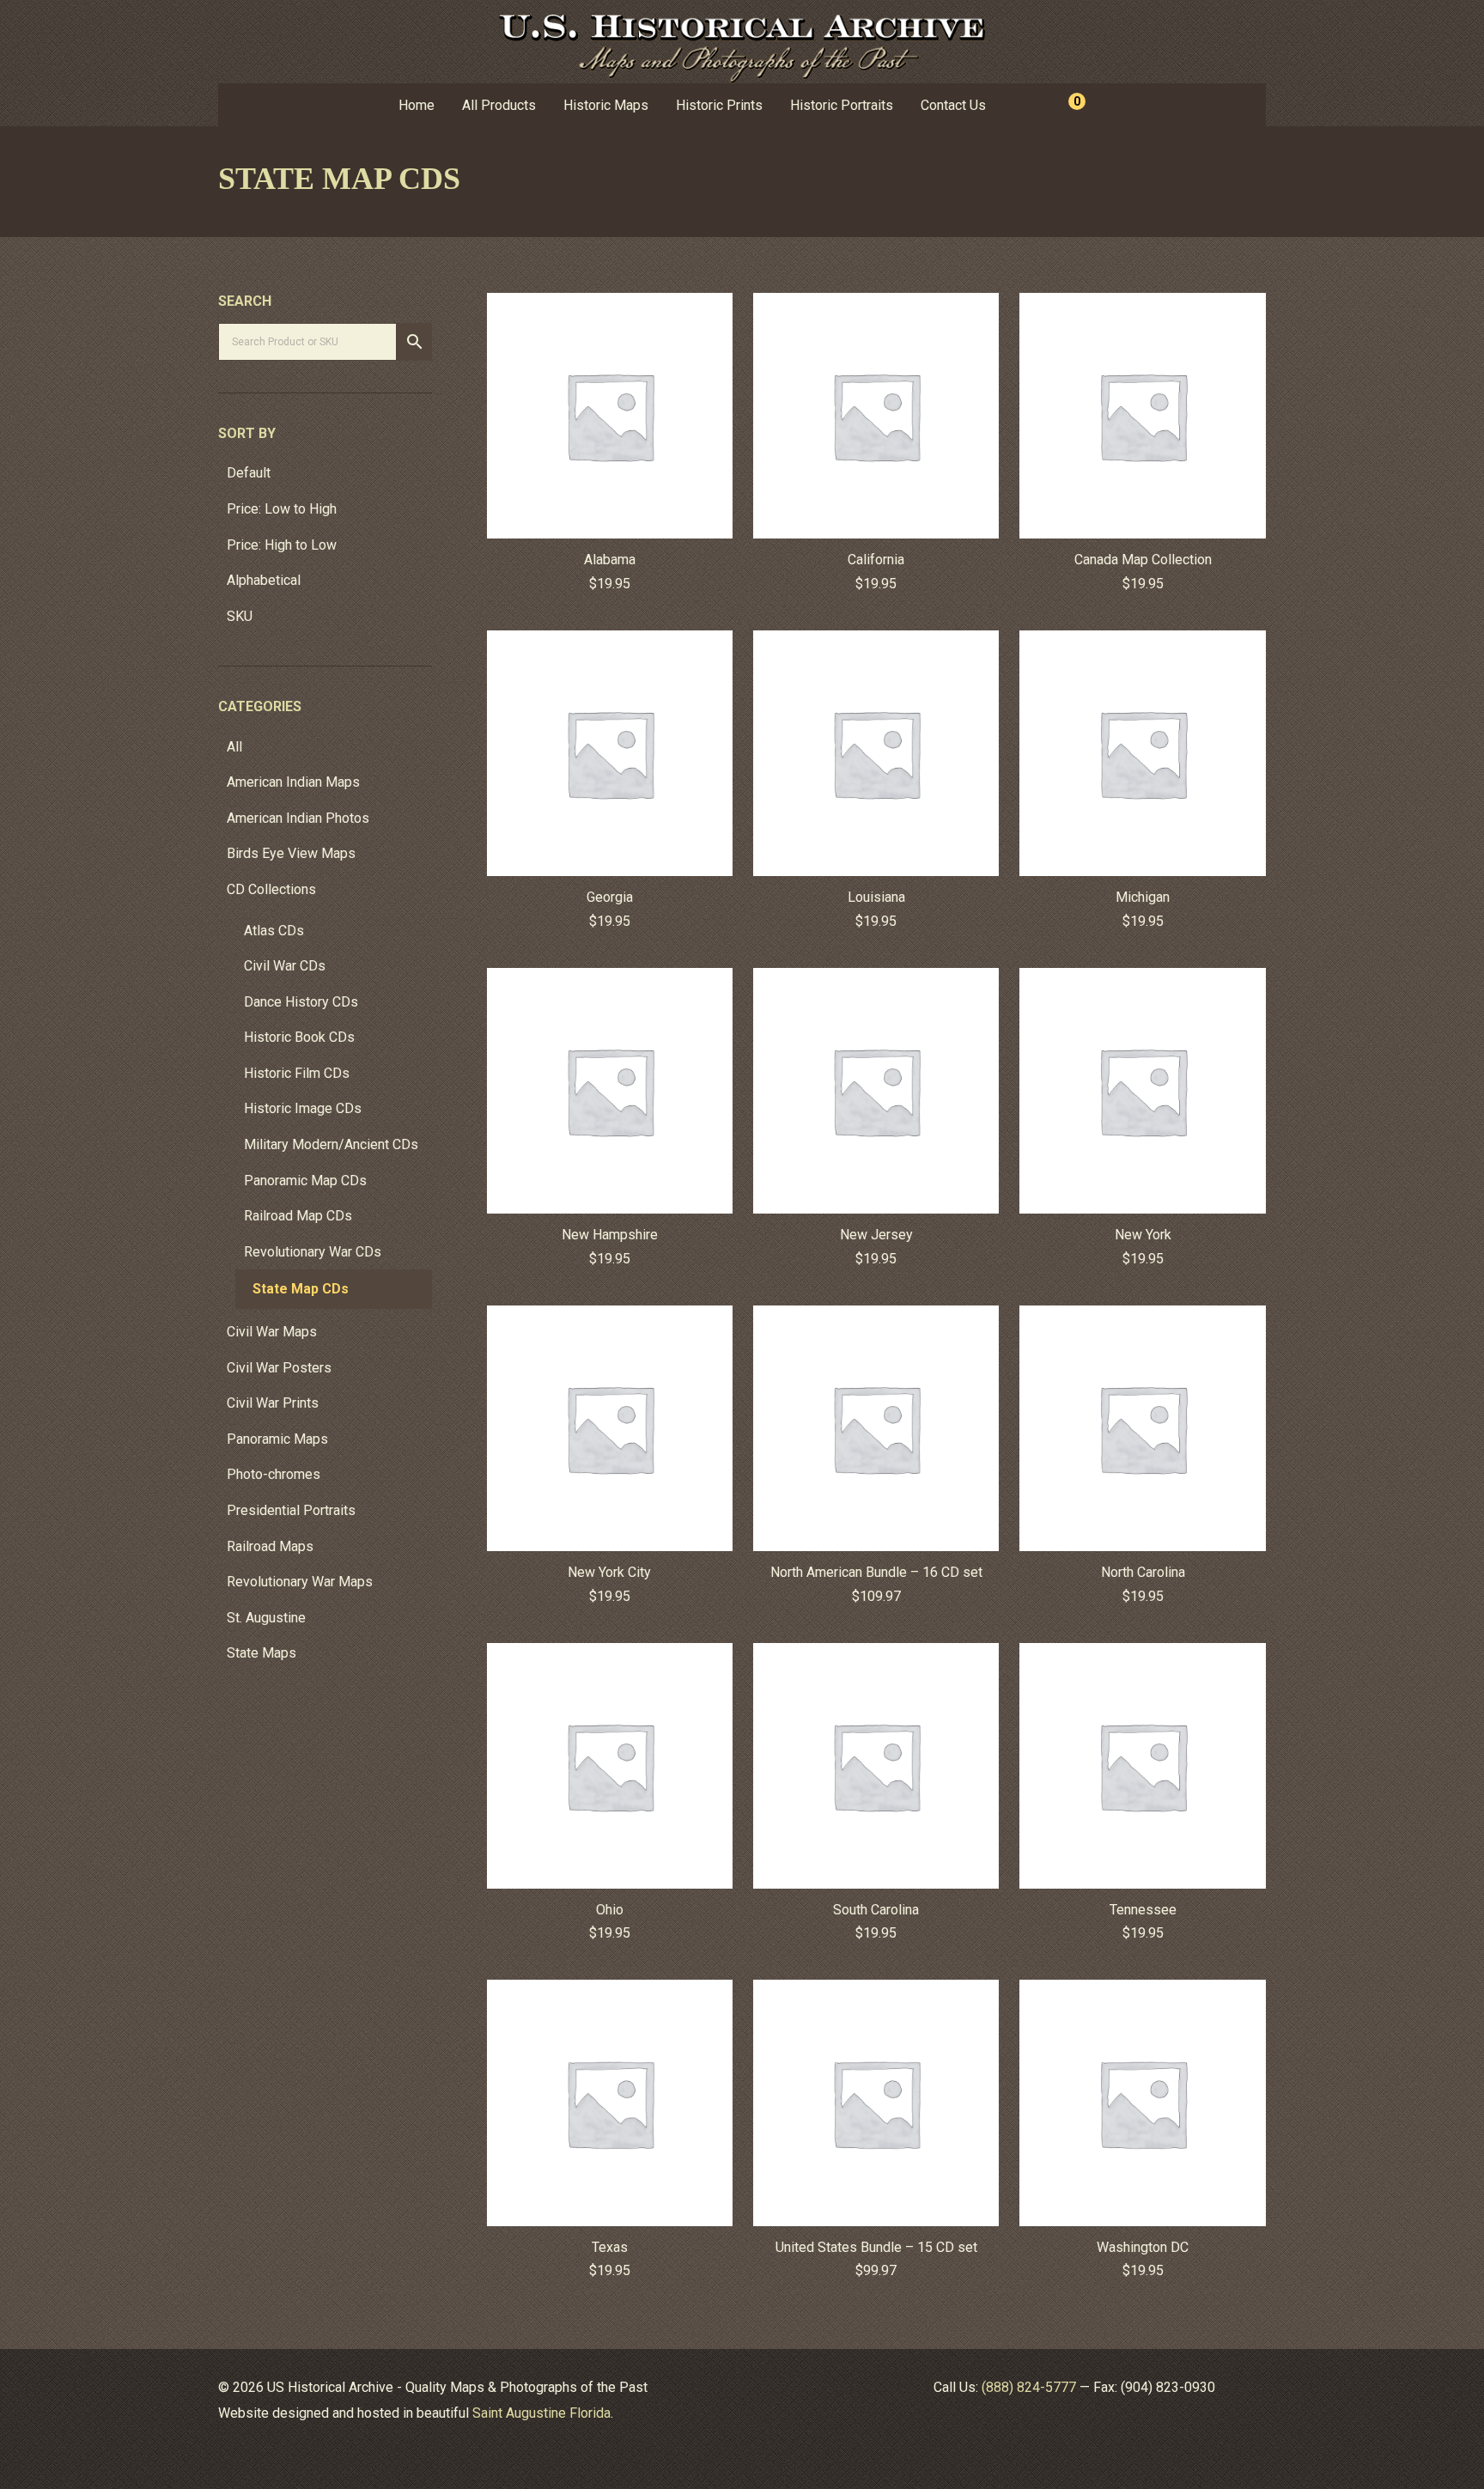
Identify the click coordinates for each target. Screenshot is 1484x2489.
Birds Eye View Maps (291, 853)
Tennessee (1143, 1910)
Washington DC (1143, 2247)
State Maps (262, 1653)
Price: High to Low (282, 545)
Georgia (610, 897)
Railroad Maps (270, 1546)
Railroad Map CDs (298, 1216)
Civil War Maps (272, 1332)
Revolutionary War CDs (313, 1252)
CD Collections (271, 889)
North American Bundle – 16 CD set (876, 1572)
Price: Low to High (282, 509)
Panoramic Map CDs (305, 1181)
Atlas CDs (274, 931)
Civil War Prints (273, 1403)
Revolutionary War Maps (300, 1582)
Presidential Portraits (291, 1510)
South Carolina (876, 1910)
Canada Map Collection (1143, 560)
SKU (240, 616)
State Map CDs (301, 1289)
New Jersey (876, 1235)
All (234, 747)
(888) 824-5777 (1029, 2387)
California (876, 560)
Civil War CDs (285, 966)
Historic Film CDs (297, 1073)
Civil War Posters (279, 1368)
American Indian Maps (293, 782)
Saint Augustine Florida (541, 2413)
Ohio (610, 1910)
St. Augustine (266, 1618)
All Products (499, 105)
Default (249, 473)
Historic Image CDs (303, 1108)
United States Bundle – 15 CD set (876, 2247)
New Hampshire (610, 1235)
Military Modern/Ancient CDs (331, 1144)
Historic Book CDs (299, 1037)
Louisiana (876, 897)
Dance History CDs (301, 1002)
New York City (609, 1572)
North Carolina (1143, 1572)
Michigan (1143, 897)
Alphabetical (264, 580)
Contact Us (953, 105)
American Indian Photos (298, 818)
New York (1143, 1235)
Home (417, 105)
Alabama (610, 560)
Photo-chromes (274, 1474)
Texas (610, 2247)
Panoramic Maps (277, 1439)
